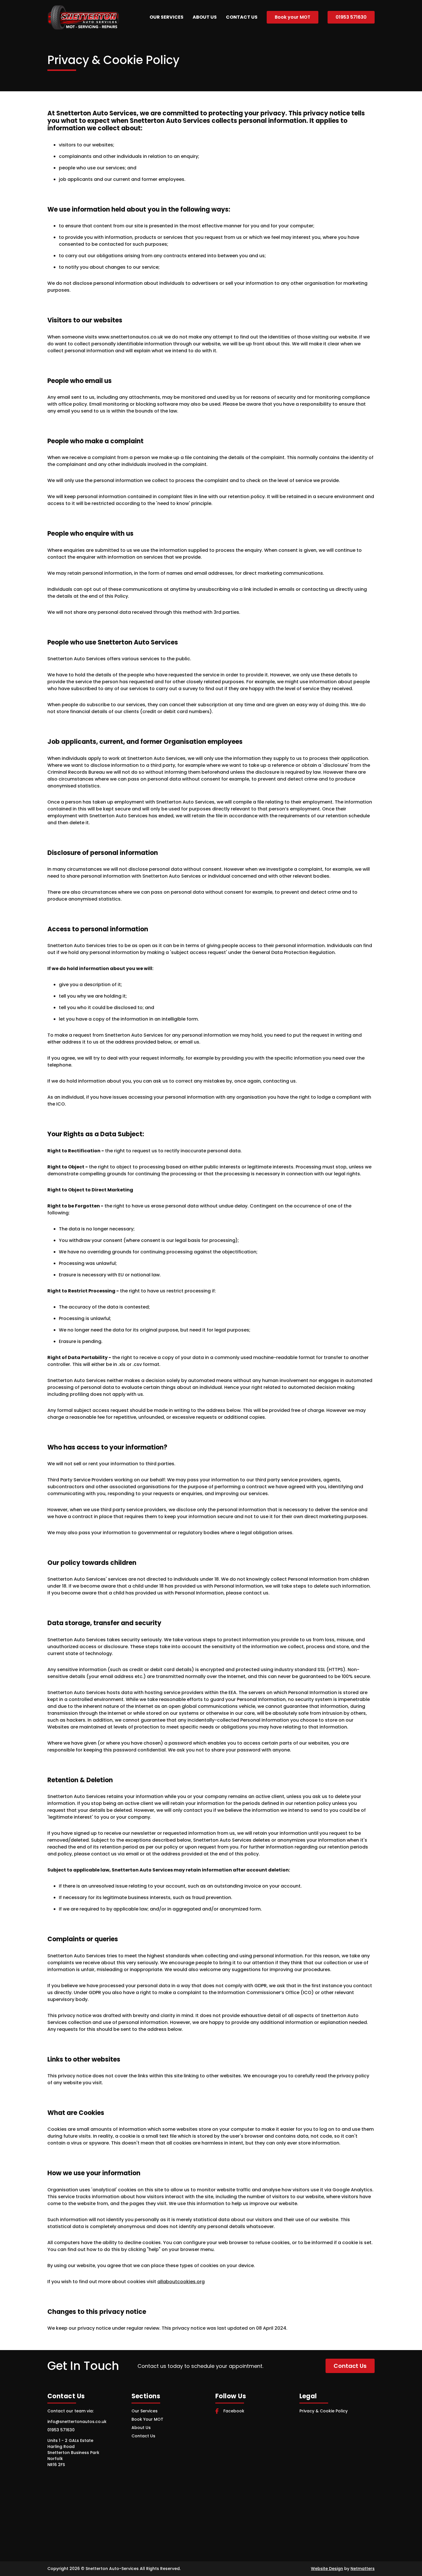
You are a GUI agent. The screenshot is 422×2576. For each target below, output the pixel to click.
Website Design (327, 2569)
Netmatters (363, 2569)
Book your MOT (293, 17)
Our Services (167, 17)
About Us (205, 17)
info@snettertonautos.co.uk (77, 2422)
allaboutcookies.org (181, 2282)
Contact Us (242, 17)
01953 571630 (351, 17)
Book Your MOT (147, 2419)
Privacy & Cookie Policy (324, 2411)
